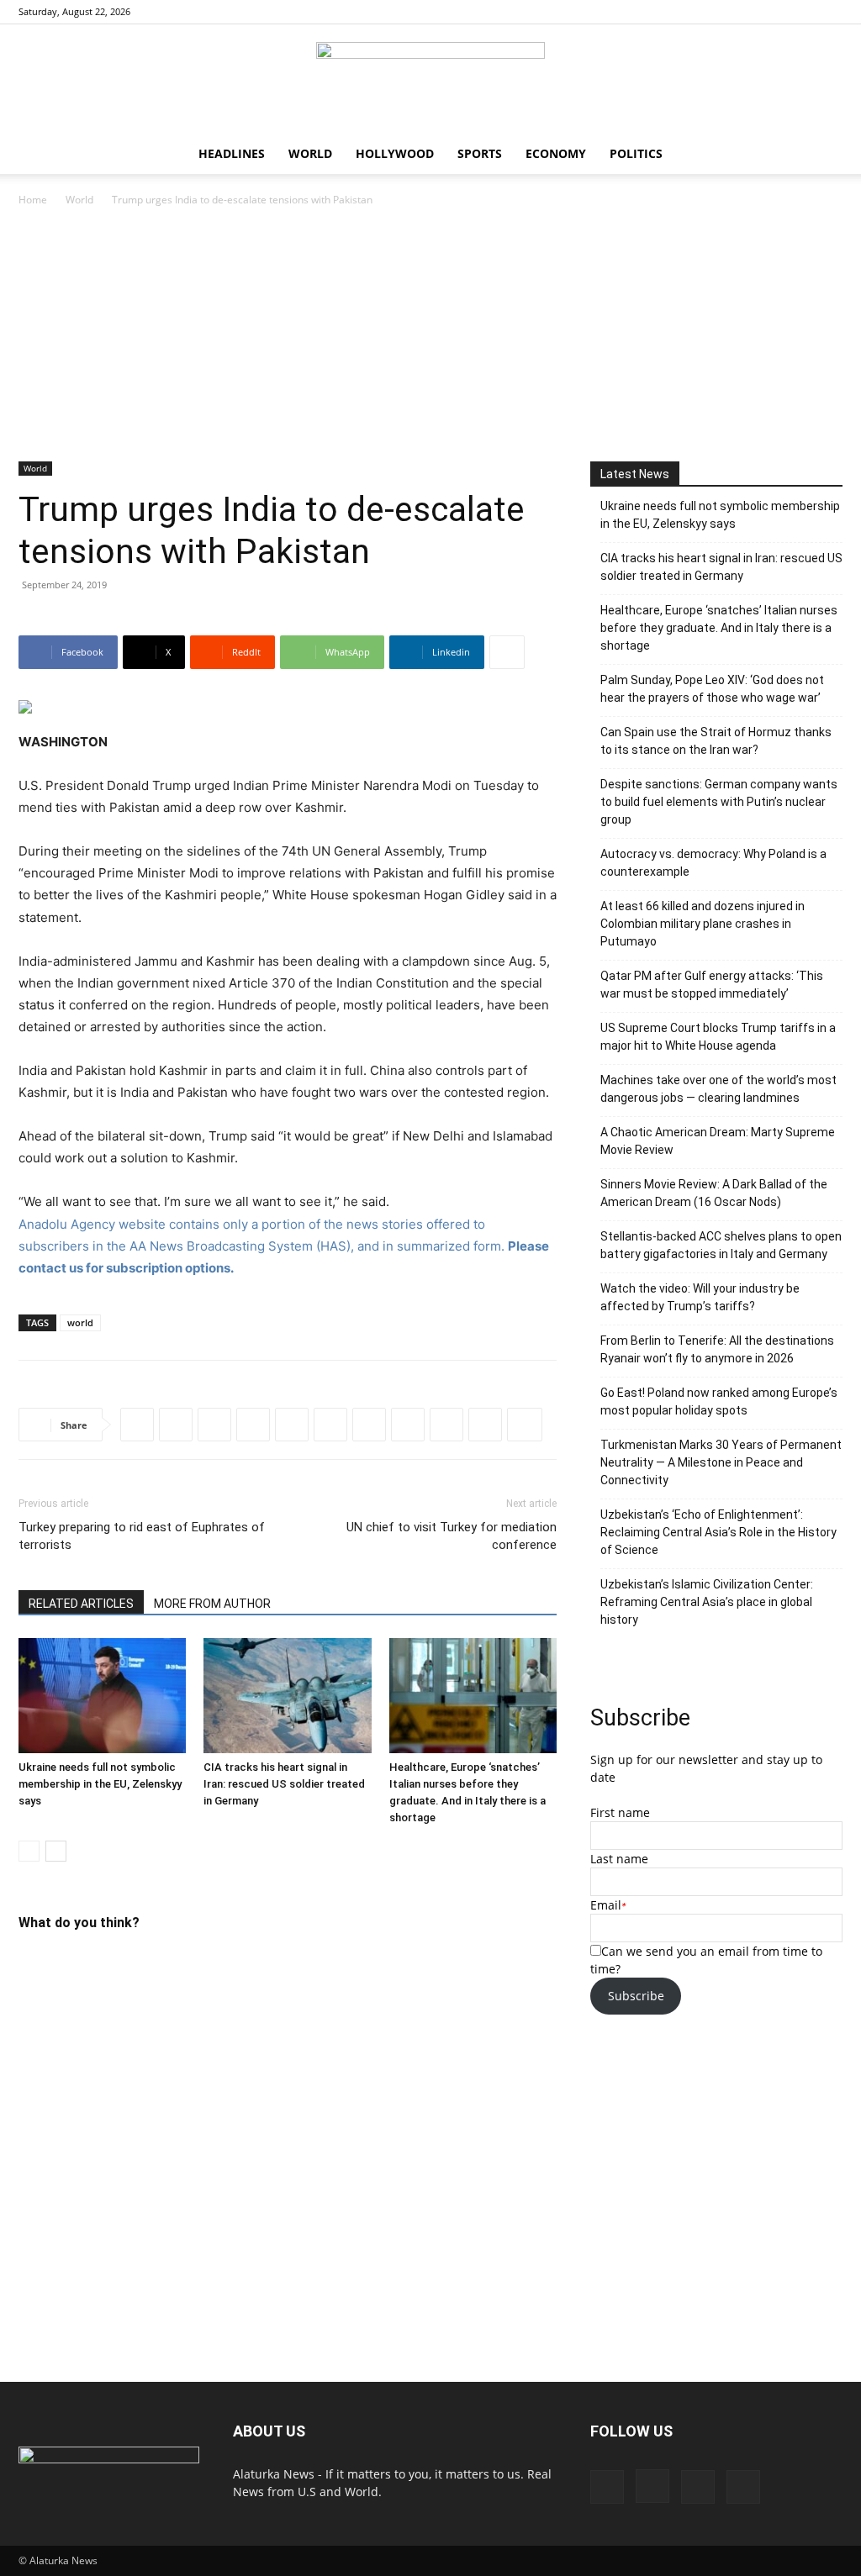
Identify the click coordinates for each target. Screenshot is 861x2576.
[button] (822, 155)
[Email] (485, 1425)
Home (33, 200)
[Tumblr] (446, 1425)
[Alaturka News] (430, 80)
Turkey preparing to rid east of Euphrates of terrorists (142, 1536)
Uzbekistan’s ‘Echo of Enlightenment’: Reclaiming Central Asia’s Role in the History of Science (718, 1532)
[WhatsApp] (253, 1425)
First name (620, 1812)
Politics (636, 153)
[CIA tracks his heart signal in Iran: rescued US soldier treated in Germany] (287, 1696)
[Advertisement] (430, 335)
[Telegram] (330, 1425)
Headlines (232, 153)
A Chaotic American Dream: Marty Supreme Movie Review (718, 1141)
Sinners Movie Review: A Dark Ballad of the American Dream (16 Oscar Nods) (714, 1193)
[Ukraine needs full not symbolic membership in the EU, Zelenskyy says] (102, 1696)
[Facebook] (747, 12)
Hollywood (395, 153)
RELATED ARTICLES (81, 1604)
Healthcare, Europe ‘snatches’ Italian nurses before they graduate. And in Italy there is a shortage (719, 628)
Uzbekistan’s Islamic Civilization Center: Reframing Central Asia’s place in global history (707, 1602)
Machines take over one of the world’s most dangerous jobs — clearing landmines (718, 1089)
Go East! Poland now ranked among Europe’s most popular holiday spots (719, 1401)
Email (606, 1905)
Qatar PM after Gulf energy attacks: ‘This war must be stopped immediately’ (712, 985)
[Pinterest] (802, 12)
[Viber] (369, 1425)
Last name (619, 1859)
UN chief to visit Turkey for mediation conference (452, 1536)
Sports (480, 153)
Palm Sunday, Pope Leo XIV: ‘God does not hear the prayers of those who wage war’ (712, 689)
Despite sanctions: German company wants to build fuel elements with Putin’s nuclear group (719, 802)
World (310, 153)
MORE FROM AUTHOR (212, 1604)
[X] (830, 12)
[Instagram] (774, 12)
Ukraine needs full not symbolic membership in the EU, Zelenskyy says (100, 1784)
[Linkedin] (292, 1425)
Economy (556, 153)
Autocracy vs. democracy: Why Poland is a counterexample (713, 863)
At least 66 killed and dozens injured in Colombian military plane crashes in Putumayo (703, 924)
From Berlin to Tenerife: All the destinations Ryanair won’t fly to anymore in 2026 (717, 1349)
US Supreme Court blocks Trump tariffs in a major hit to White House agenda (718, 1037)
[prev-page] (29, 1851)
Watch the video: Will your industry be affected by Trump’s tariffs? (700, 1297)
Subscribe (636, 1996)
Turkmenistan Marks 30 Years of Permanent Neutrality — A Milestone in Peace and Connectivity (721, 1462)
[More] (507, 652)
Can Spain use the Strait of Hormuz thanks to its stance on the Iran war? (716, 741)
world (80, 1322)
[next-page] (56, 1851)
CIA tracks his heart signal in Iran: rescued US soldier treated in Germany (284, 1784)
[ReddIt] (214, 1425)
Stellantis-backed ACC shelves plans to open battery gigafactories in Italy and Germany (721, 1245)
